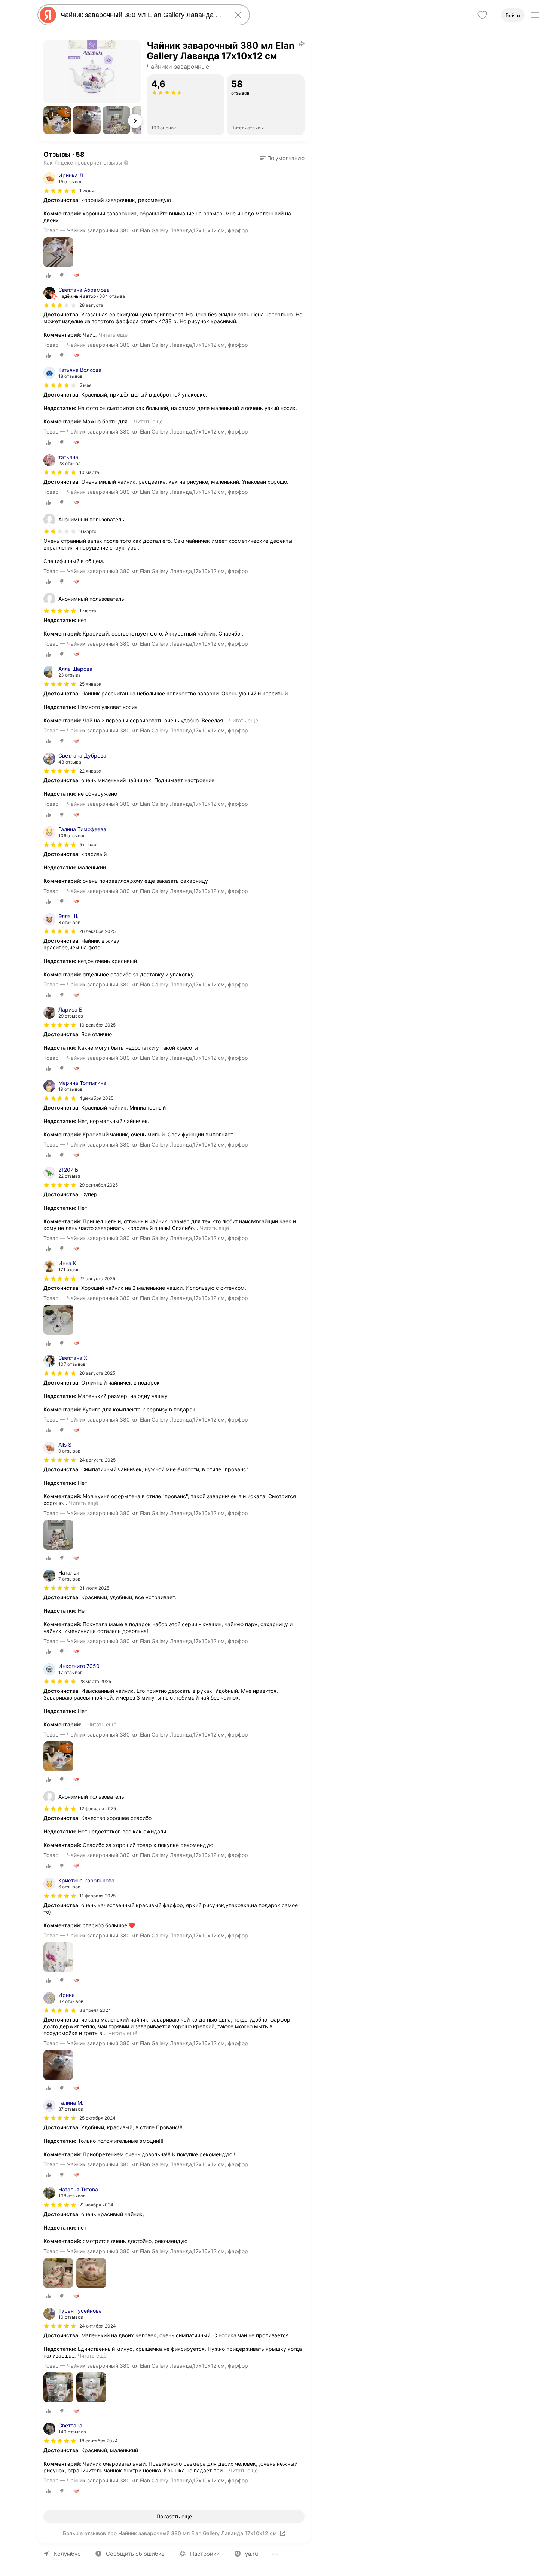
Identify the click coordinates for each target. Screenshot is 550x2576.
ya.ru (252, 2554)
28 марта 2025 (95, 1681)
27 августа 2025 (97, 1278)
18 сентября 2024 (99, 2441)
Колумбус (67, 2554)
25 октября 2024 (97, 2118)
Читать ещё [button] (113, 335)
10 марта (89, 472)
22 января (90, 771)
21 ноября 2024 (96, 2205)
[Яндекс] (48, 15)
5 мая (85, 385)
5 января (89, 845)
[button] (57, 120)
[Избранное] (482, 15)
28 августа (91, 305)
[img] (60, 191)
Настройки (205, 2554)
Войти (513, 15)
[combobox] (142, 15)
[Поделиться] (302, 43)
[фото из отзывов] (58, 253)
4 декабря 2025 (96, 1098)
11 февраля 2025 (97, 1896)
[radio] (49, 275)
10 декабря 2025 (97, 1025)
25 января (90, 684)
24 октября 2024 (98, 2326)
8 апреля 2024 (95, 2010)
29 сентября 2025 (99, 1185)
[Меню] (535, 15)
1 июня (87, 191)
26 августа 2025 (97, 1373)
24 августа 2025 (97, 1460)
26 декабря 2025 (97, 931)
